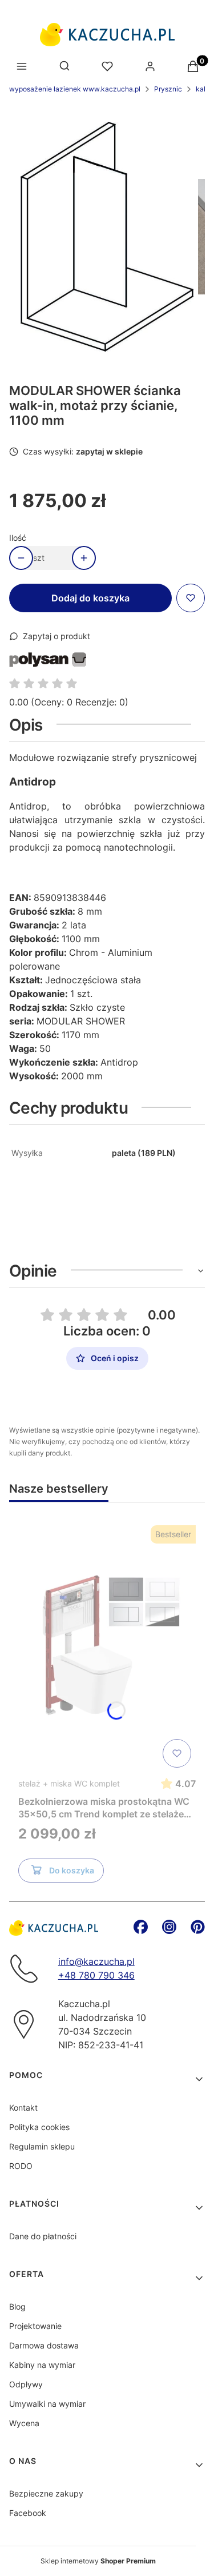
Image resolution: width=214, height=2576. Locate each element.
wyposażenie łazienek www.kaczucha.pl (75, 89)
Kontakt (23, 2108)
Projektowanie (35, 2326)
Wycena (24, 2423)
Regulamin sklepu (42, 2146)
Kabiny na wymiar (42, 2365)
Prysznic (168, 89)
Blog (17, 2306)
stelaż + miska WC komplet (69, 1783)
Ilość (18, 538)
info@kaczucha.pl (96, 1961)
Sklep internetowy (98, 2561)
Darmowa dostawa (44, 2345)
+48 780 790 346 (96, 1975)
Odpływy (26, 2384)
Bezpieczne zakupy (46, 2493)
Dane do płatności (43, 2236)
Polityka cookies (39, 2127)
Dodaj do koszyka (90, 598)
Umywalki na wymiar (47, 2404)
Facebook (28, 2513)
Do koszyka (72, 1870)
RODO (21, 2166)
